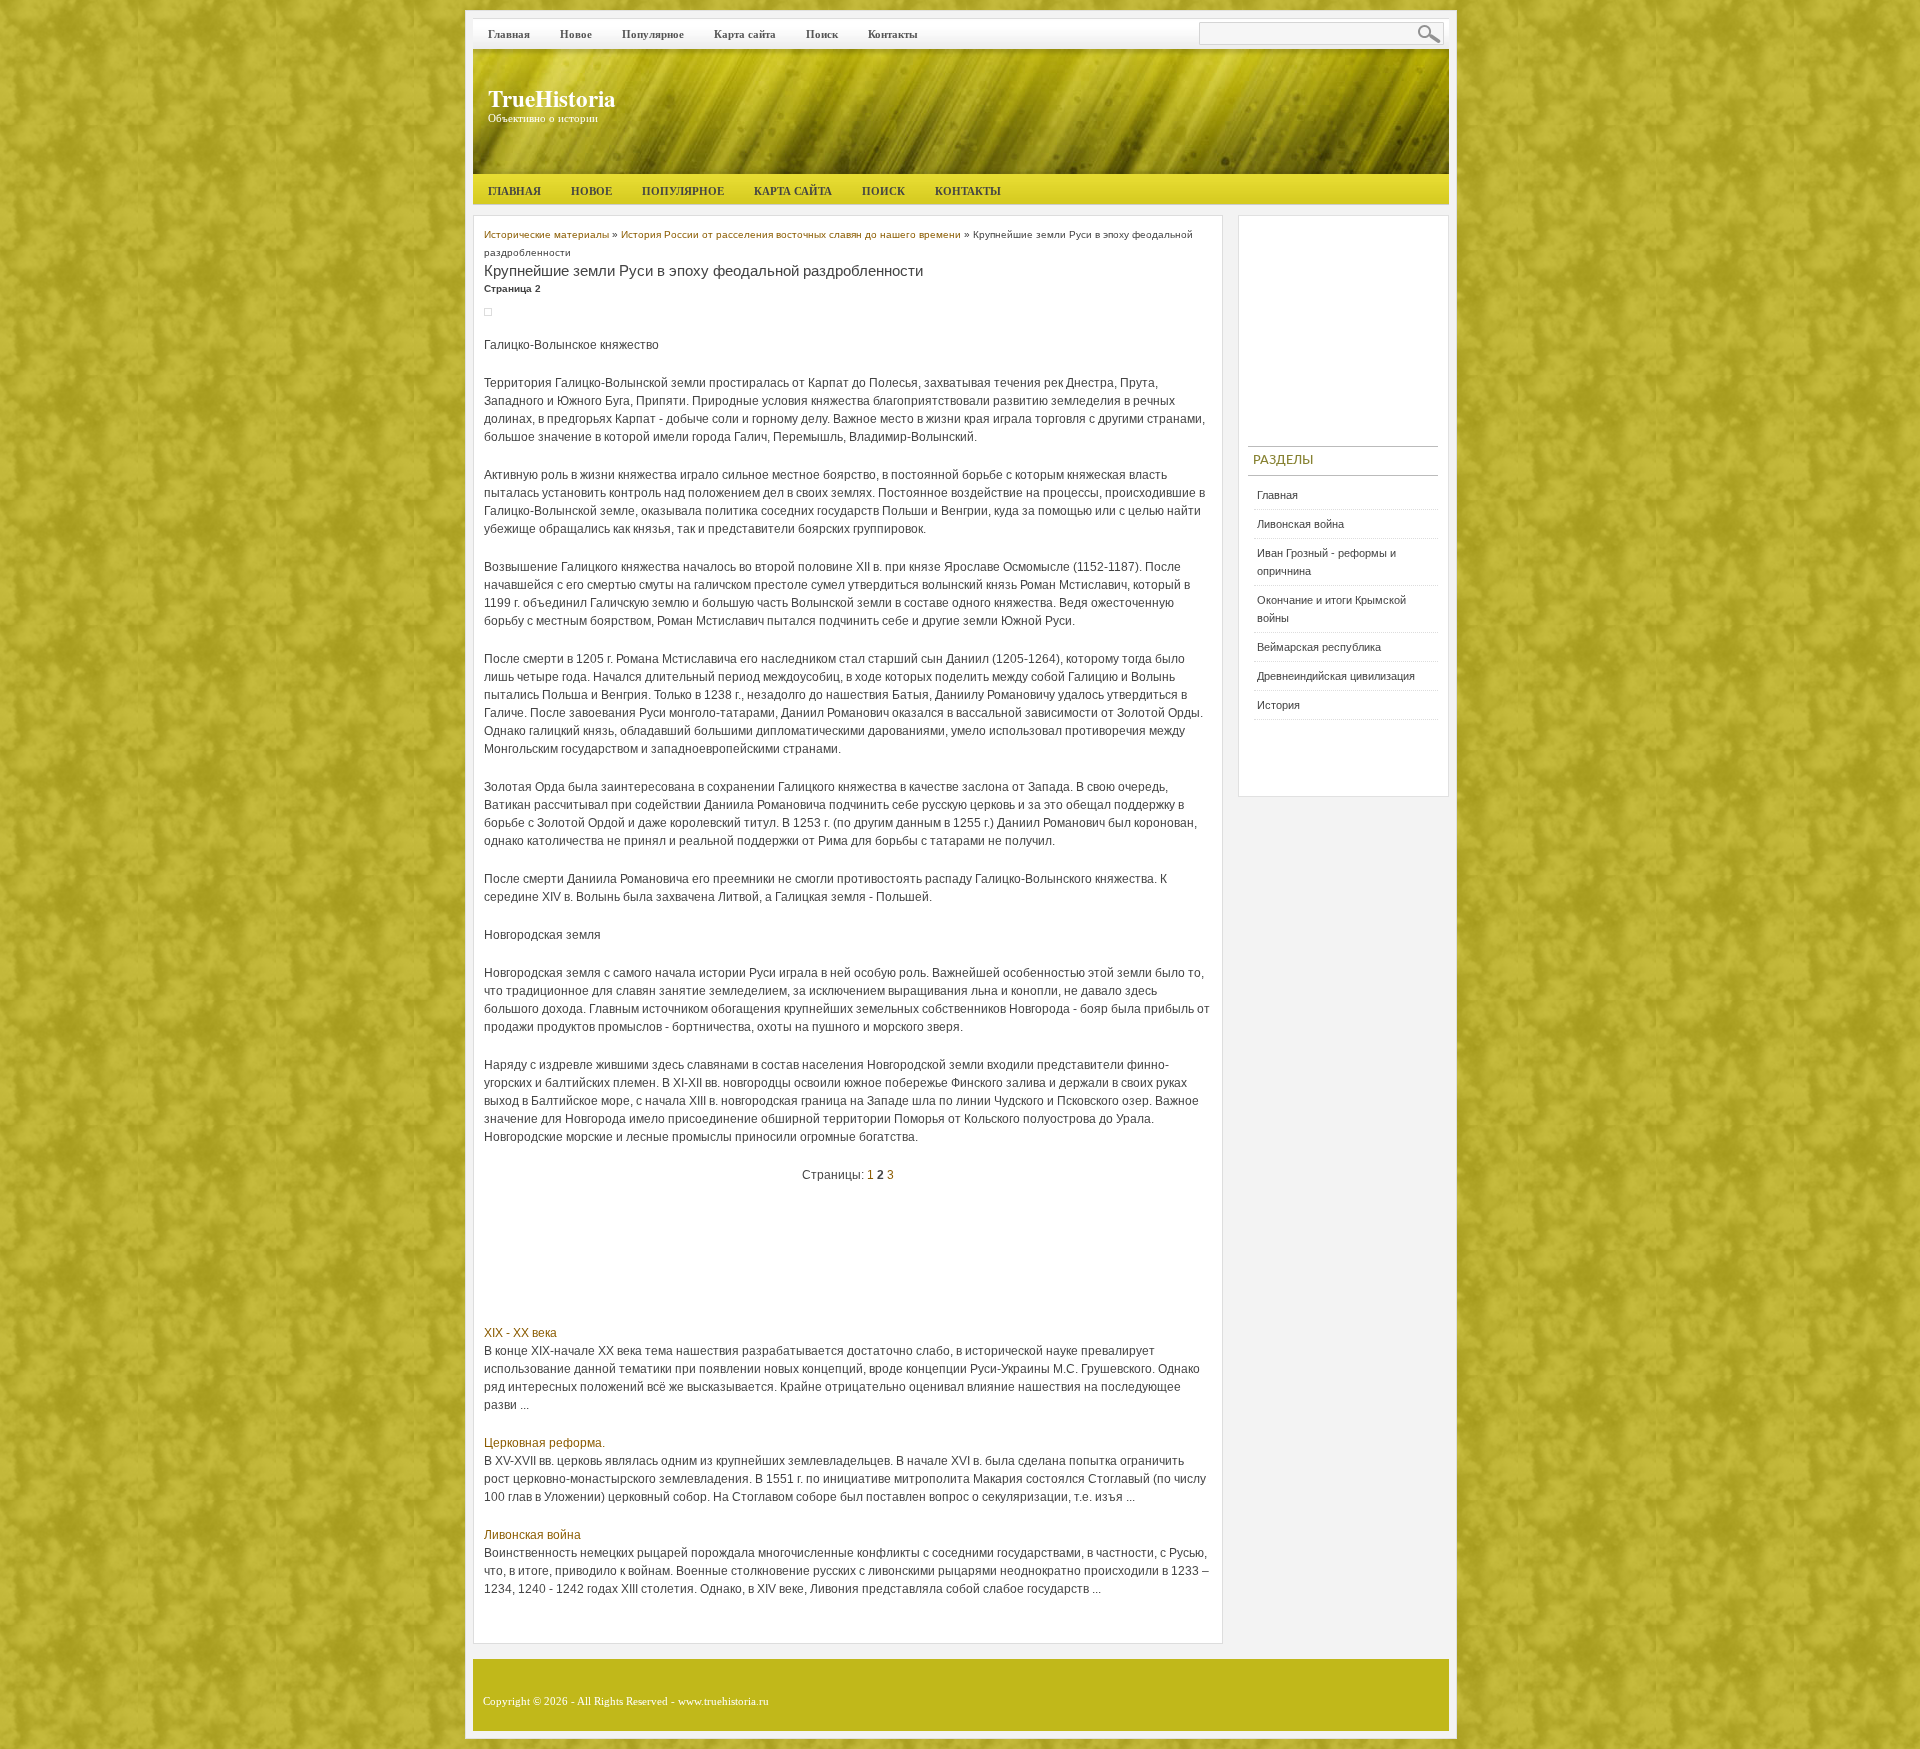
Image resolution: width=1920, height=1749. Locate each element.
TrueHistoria (552, 98)
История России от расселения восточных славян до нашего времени (791, 234)
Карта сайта (745, 34)
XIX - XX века (520, 1333)
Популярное (653, 34)
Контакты (893, 34)
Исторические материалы (546, 234)
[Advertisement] (848, 1259)
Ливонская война (532, 1535)
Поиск (822, 34)
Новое (576, 34)
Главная (509, 34)
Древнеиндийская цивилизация (1336, 676)
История (1278, 705)
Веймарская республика (1319, 647)
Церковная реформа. (544, 1443)
